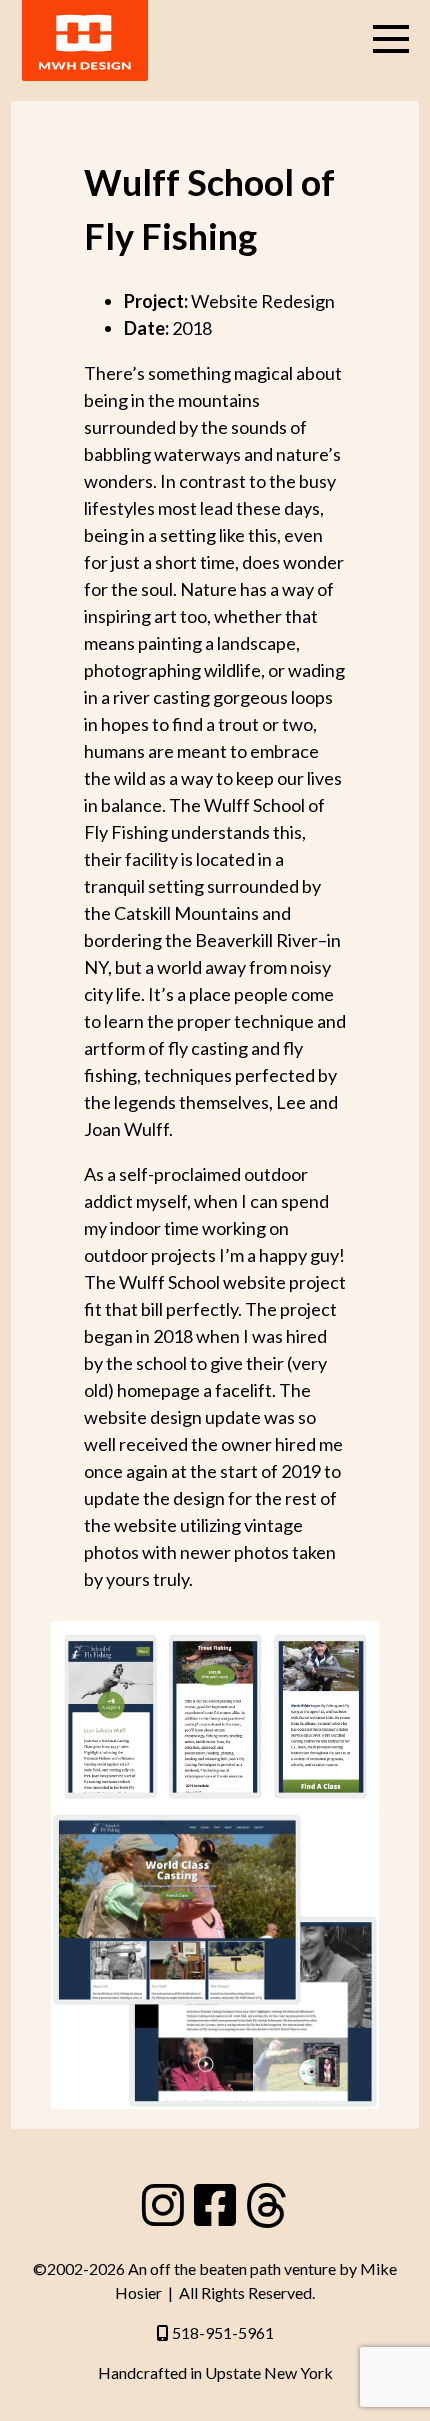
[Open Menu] (391, 39)
